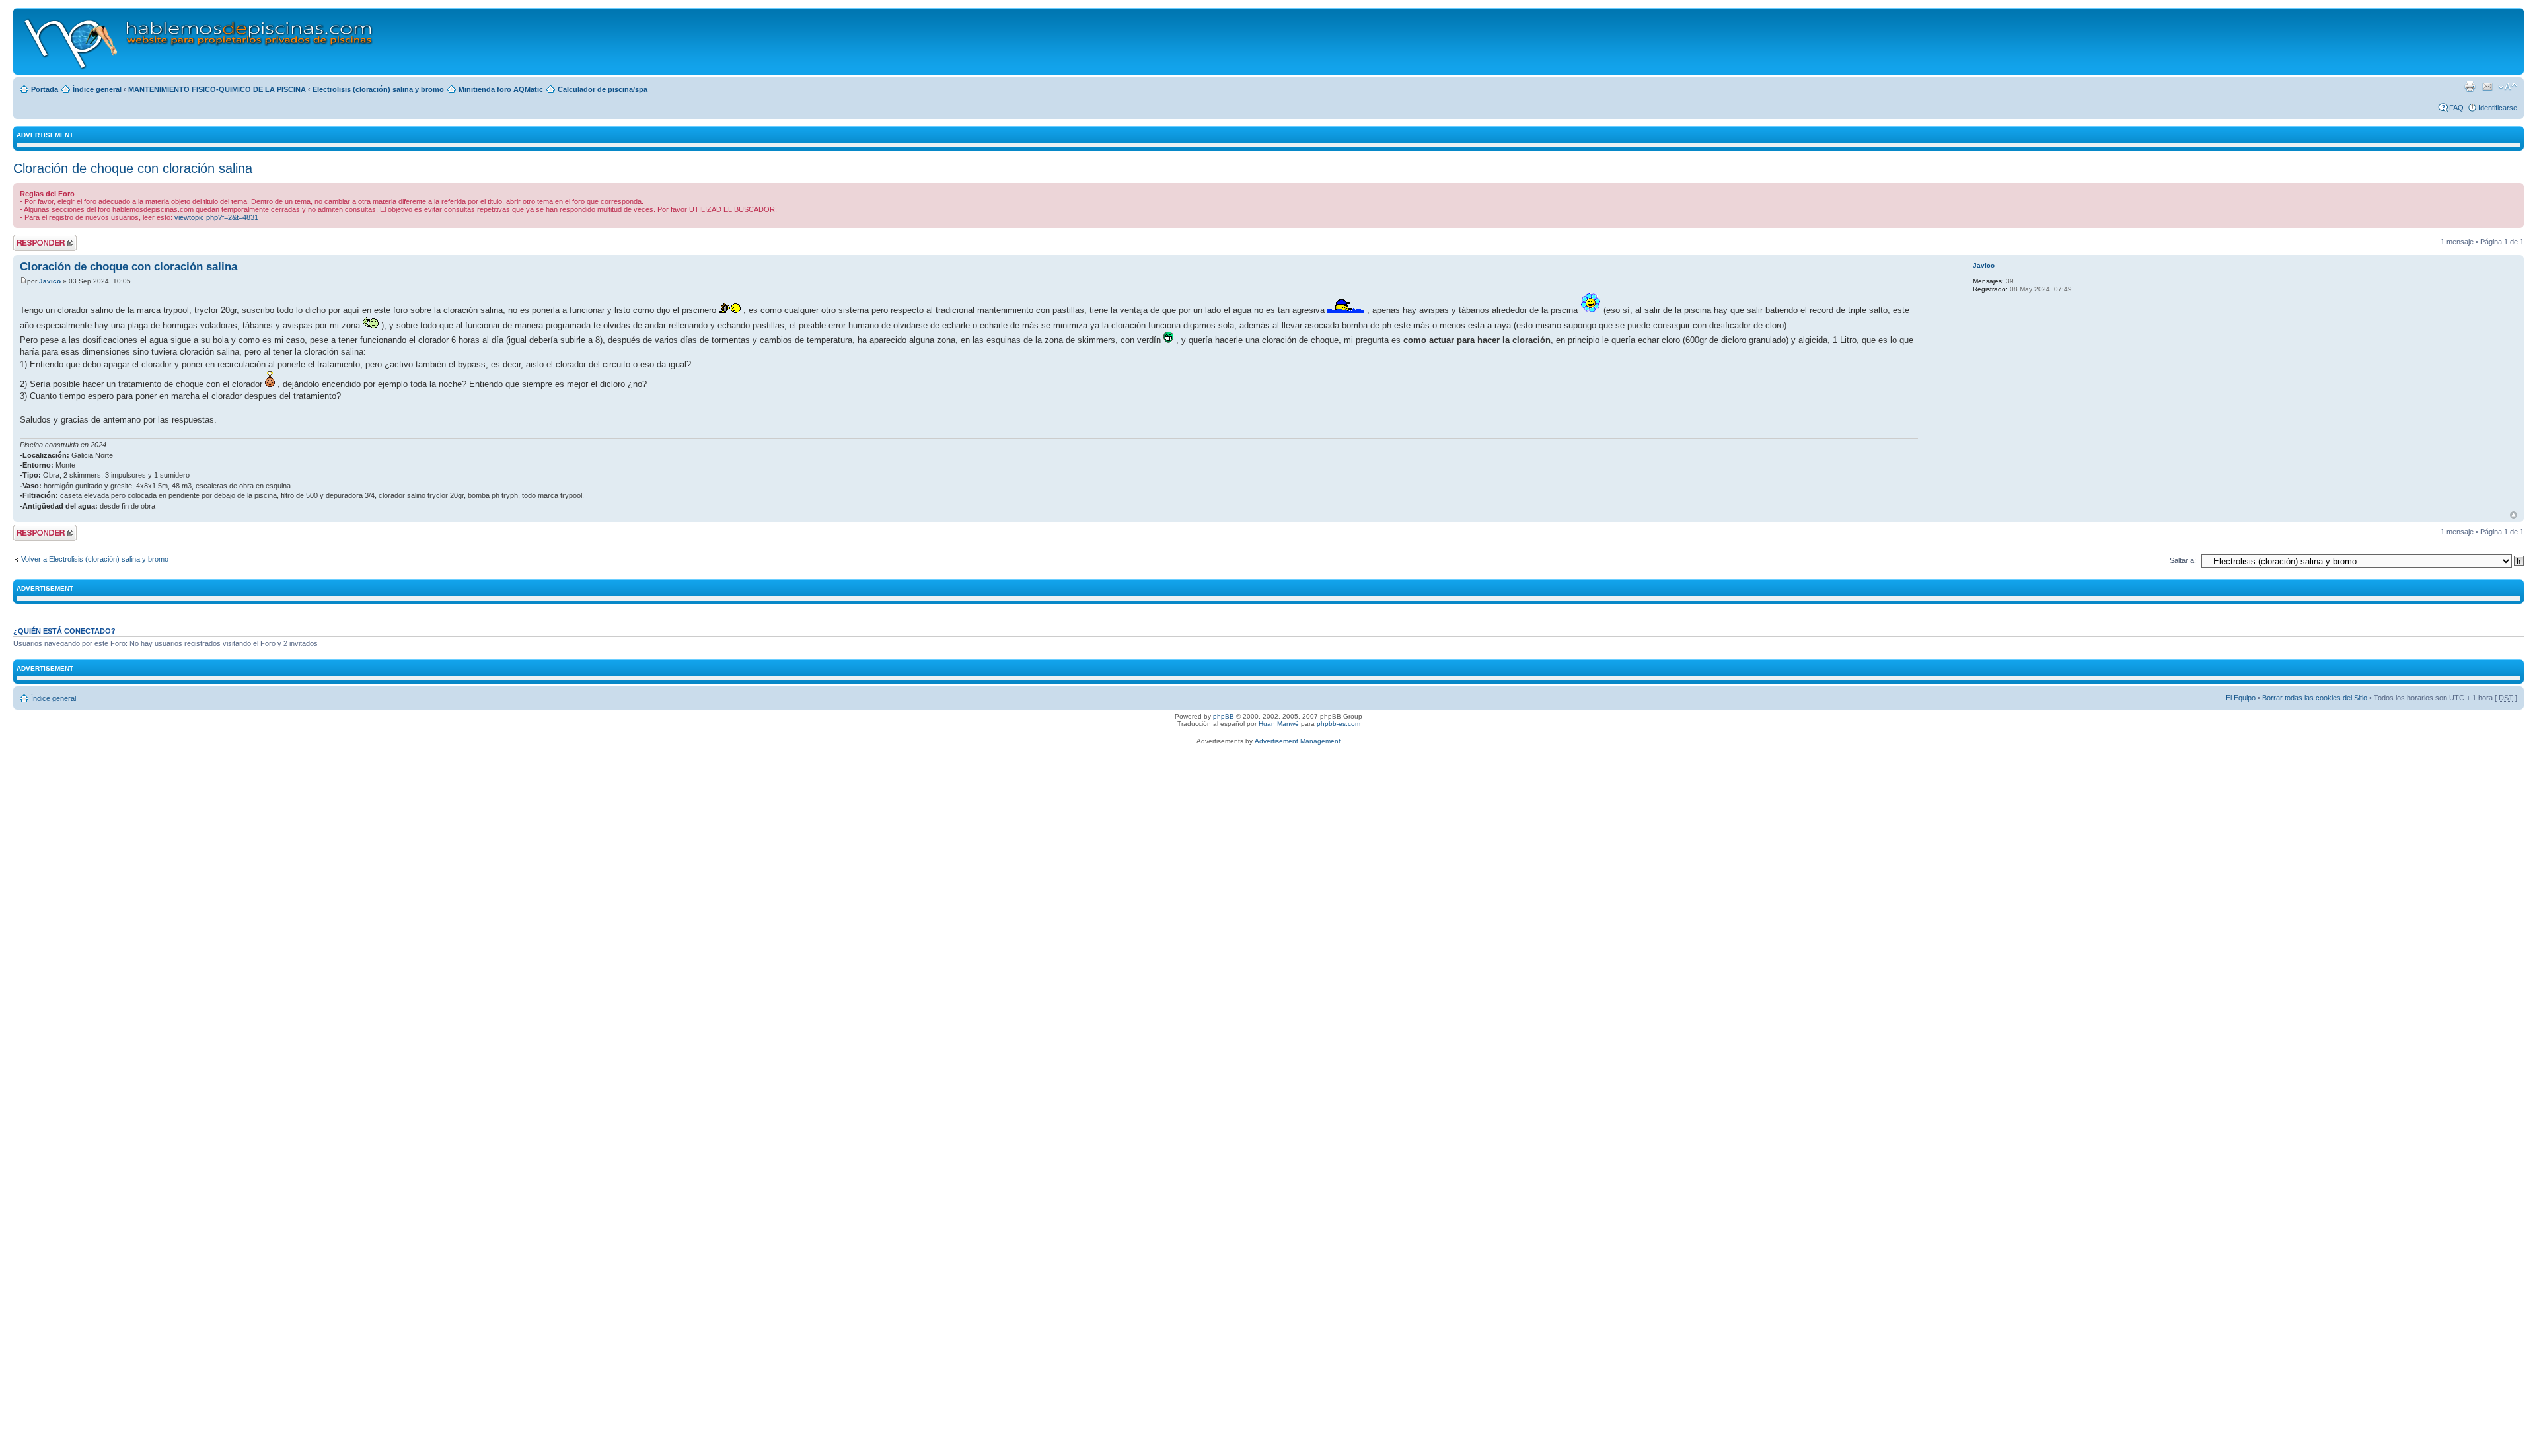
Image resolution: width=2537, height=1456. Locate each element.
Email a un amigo (2487, 87)
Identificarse (2498, 108)
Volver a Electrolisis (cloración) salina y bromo (95, 559)
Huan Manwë (1279, 724)
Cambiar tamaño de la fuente (2508, 87)
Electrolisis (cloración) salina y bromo (378, 89)
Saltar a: (2183, 560)
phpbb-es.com (1339, 724)
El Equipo (2241, 698)
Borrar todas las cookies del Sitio (2315, 698)
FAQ (2456, 108)
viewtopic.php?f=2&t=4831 (216, 217)
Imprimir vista (2470, 87)
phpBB (1224, 716)
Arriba (2514, 515)
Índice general (97, 89)
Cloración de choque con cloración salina (133, 168)
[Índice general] (199, 41)
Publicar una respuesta (33, 242)
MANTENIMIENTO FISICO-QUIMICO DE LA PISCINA (217, 89)
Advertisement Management (1298, 741)
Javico (50, 281)
